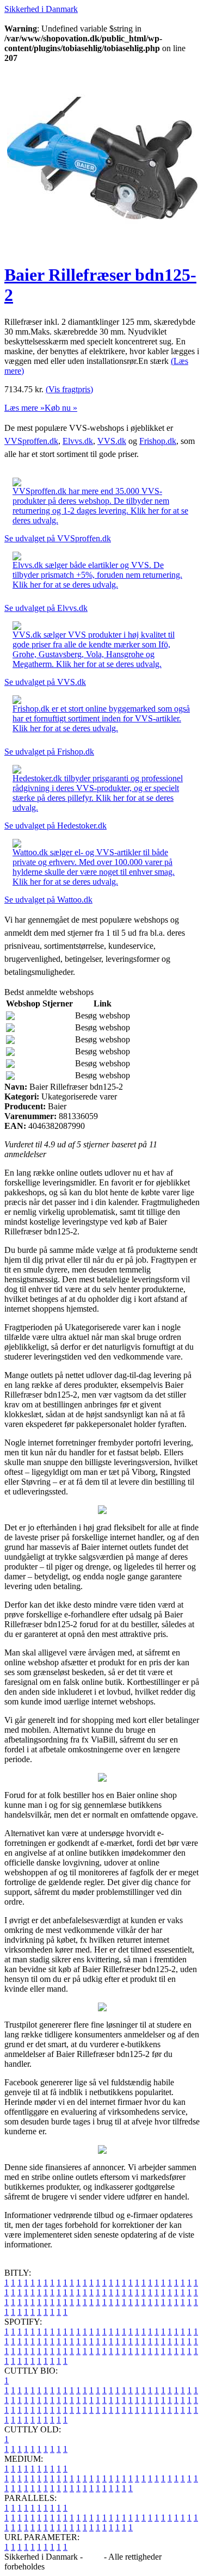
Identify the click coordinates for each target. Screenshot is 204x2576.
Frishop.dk (158, 441)
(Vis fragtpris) (69, 389)
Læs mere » (24, 408)
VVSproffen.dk (31, 441)
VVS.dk (112, 441)
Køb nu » (61, 408)
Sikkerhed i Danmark (41, 9)
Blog (93, 2557)
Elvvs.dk (78, 441)
